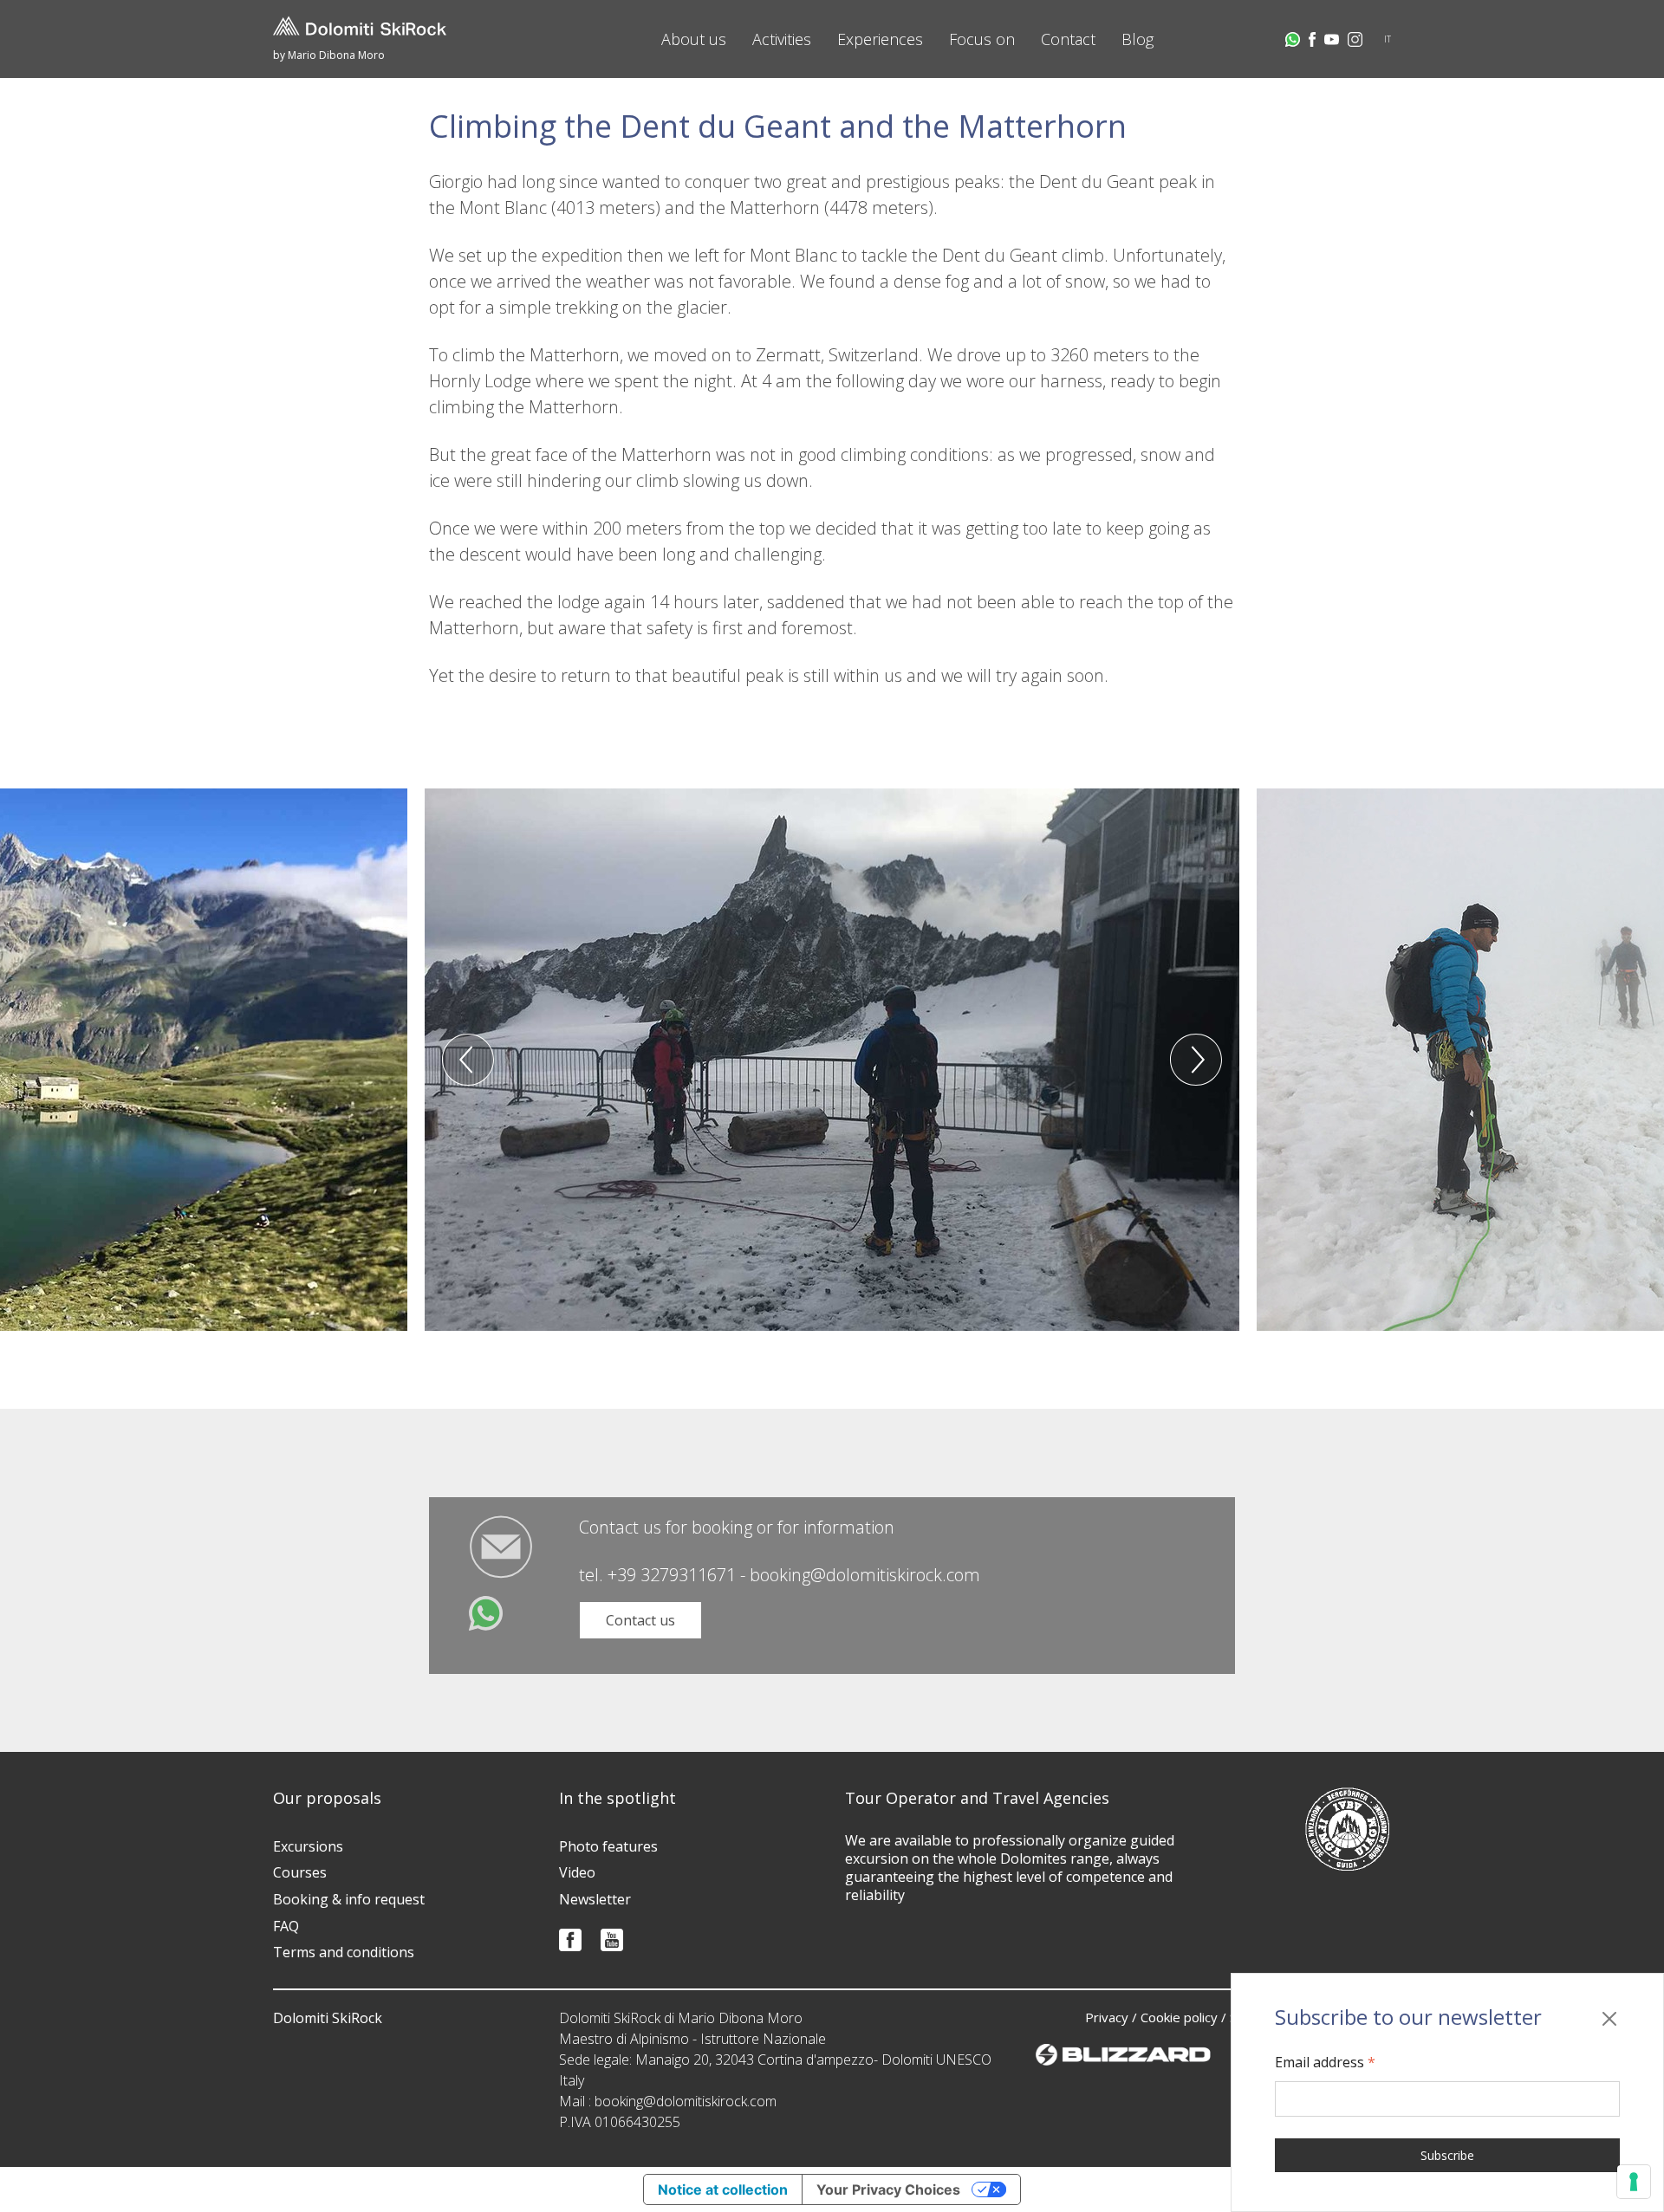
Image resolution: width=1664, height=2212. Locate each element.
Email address (1325, 2062)
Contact (1068, 39)
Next (1196, 1060)
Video (577, 1872)
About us (694, 39)
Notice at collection (723, 2189)
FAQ (286, 1926)
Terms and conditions (344, 1952)
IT (1388, 39)
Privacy (1107, 2017)
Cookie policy (1179, 2017)
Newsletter (595, 1899)
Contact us (640, 1620)
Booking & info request (349, 1899)
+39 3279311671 (672, 1575)
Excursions (308, 1846)
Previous (468, 1060)
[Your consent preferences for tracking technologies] (1634, 2182)
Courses (300, 1872)
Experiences (880, 39)
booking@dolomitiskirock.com (865, 1575)
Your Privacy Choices (888, 2189)
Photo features (608, 1846)
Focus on (982, 39)
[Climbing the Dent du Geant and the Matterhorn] (832, 1060)
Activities (782, 39)
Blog (1137, 39)
